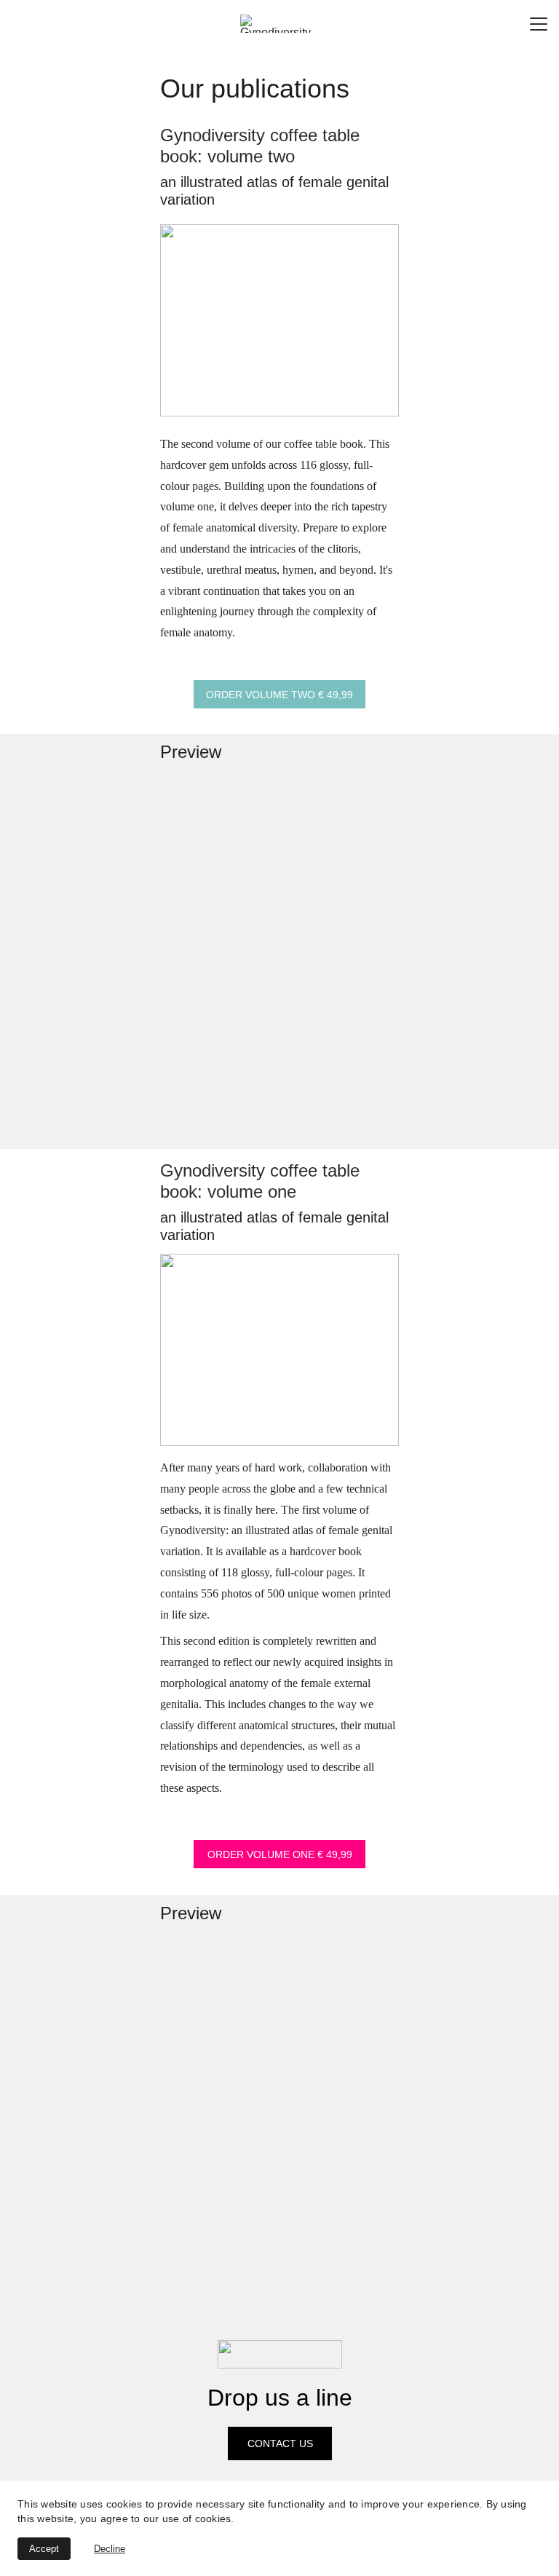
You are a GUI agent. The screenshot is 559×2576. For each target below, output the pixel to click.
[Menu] (539, 24)
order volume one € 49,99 (280, 1854)
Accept (44, 2549)
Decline (110, 2549)
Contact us (280, 2443)
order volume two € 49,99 (279, 695)
